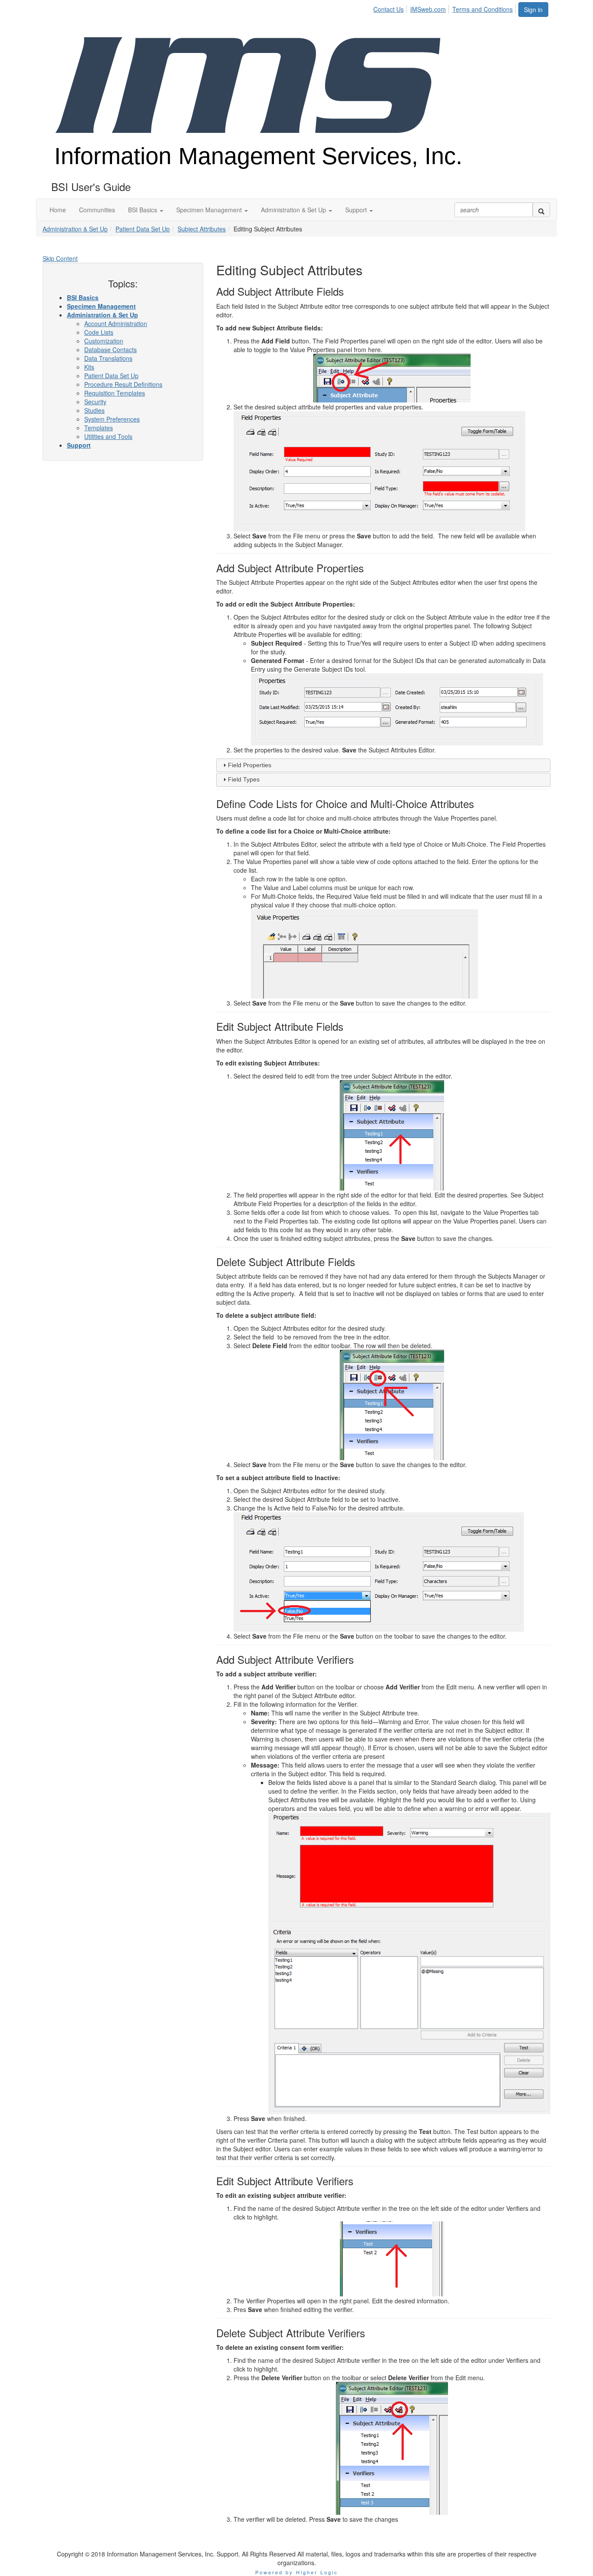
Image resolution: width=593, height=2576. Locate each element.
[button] (146, 210)
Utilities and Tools (108, 436)
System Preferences (112, 419)
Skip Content (60, 258)
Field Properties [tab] (250, 765)
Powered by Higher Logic (297, 2572)
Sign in (533, 10)
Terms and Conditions (483, 9)
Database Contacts (110, 350)
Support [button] (79, 445)
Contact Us (389, 9)
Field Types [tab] (244, 779)
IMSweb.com (428, 9)
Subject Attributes (202, 229)
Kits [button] (89, 367)
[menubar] (445, 8)
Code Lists (99, 332)
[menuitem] (391, 8)
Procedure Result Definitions (123, 384)
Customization (104, 341)
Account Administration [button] (116, 323)
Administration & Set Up (75, 229)
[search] (541, 210)
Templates (99, 428)
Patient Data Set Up (143, 229)
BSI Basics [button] (83, 297)
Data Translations (108, 358)
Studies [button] (94, 410)
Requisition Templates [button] (115, 393)
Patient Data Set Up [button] (111, 376)
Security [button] (95, 402)
